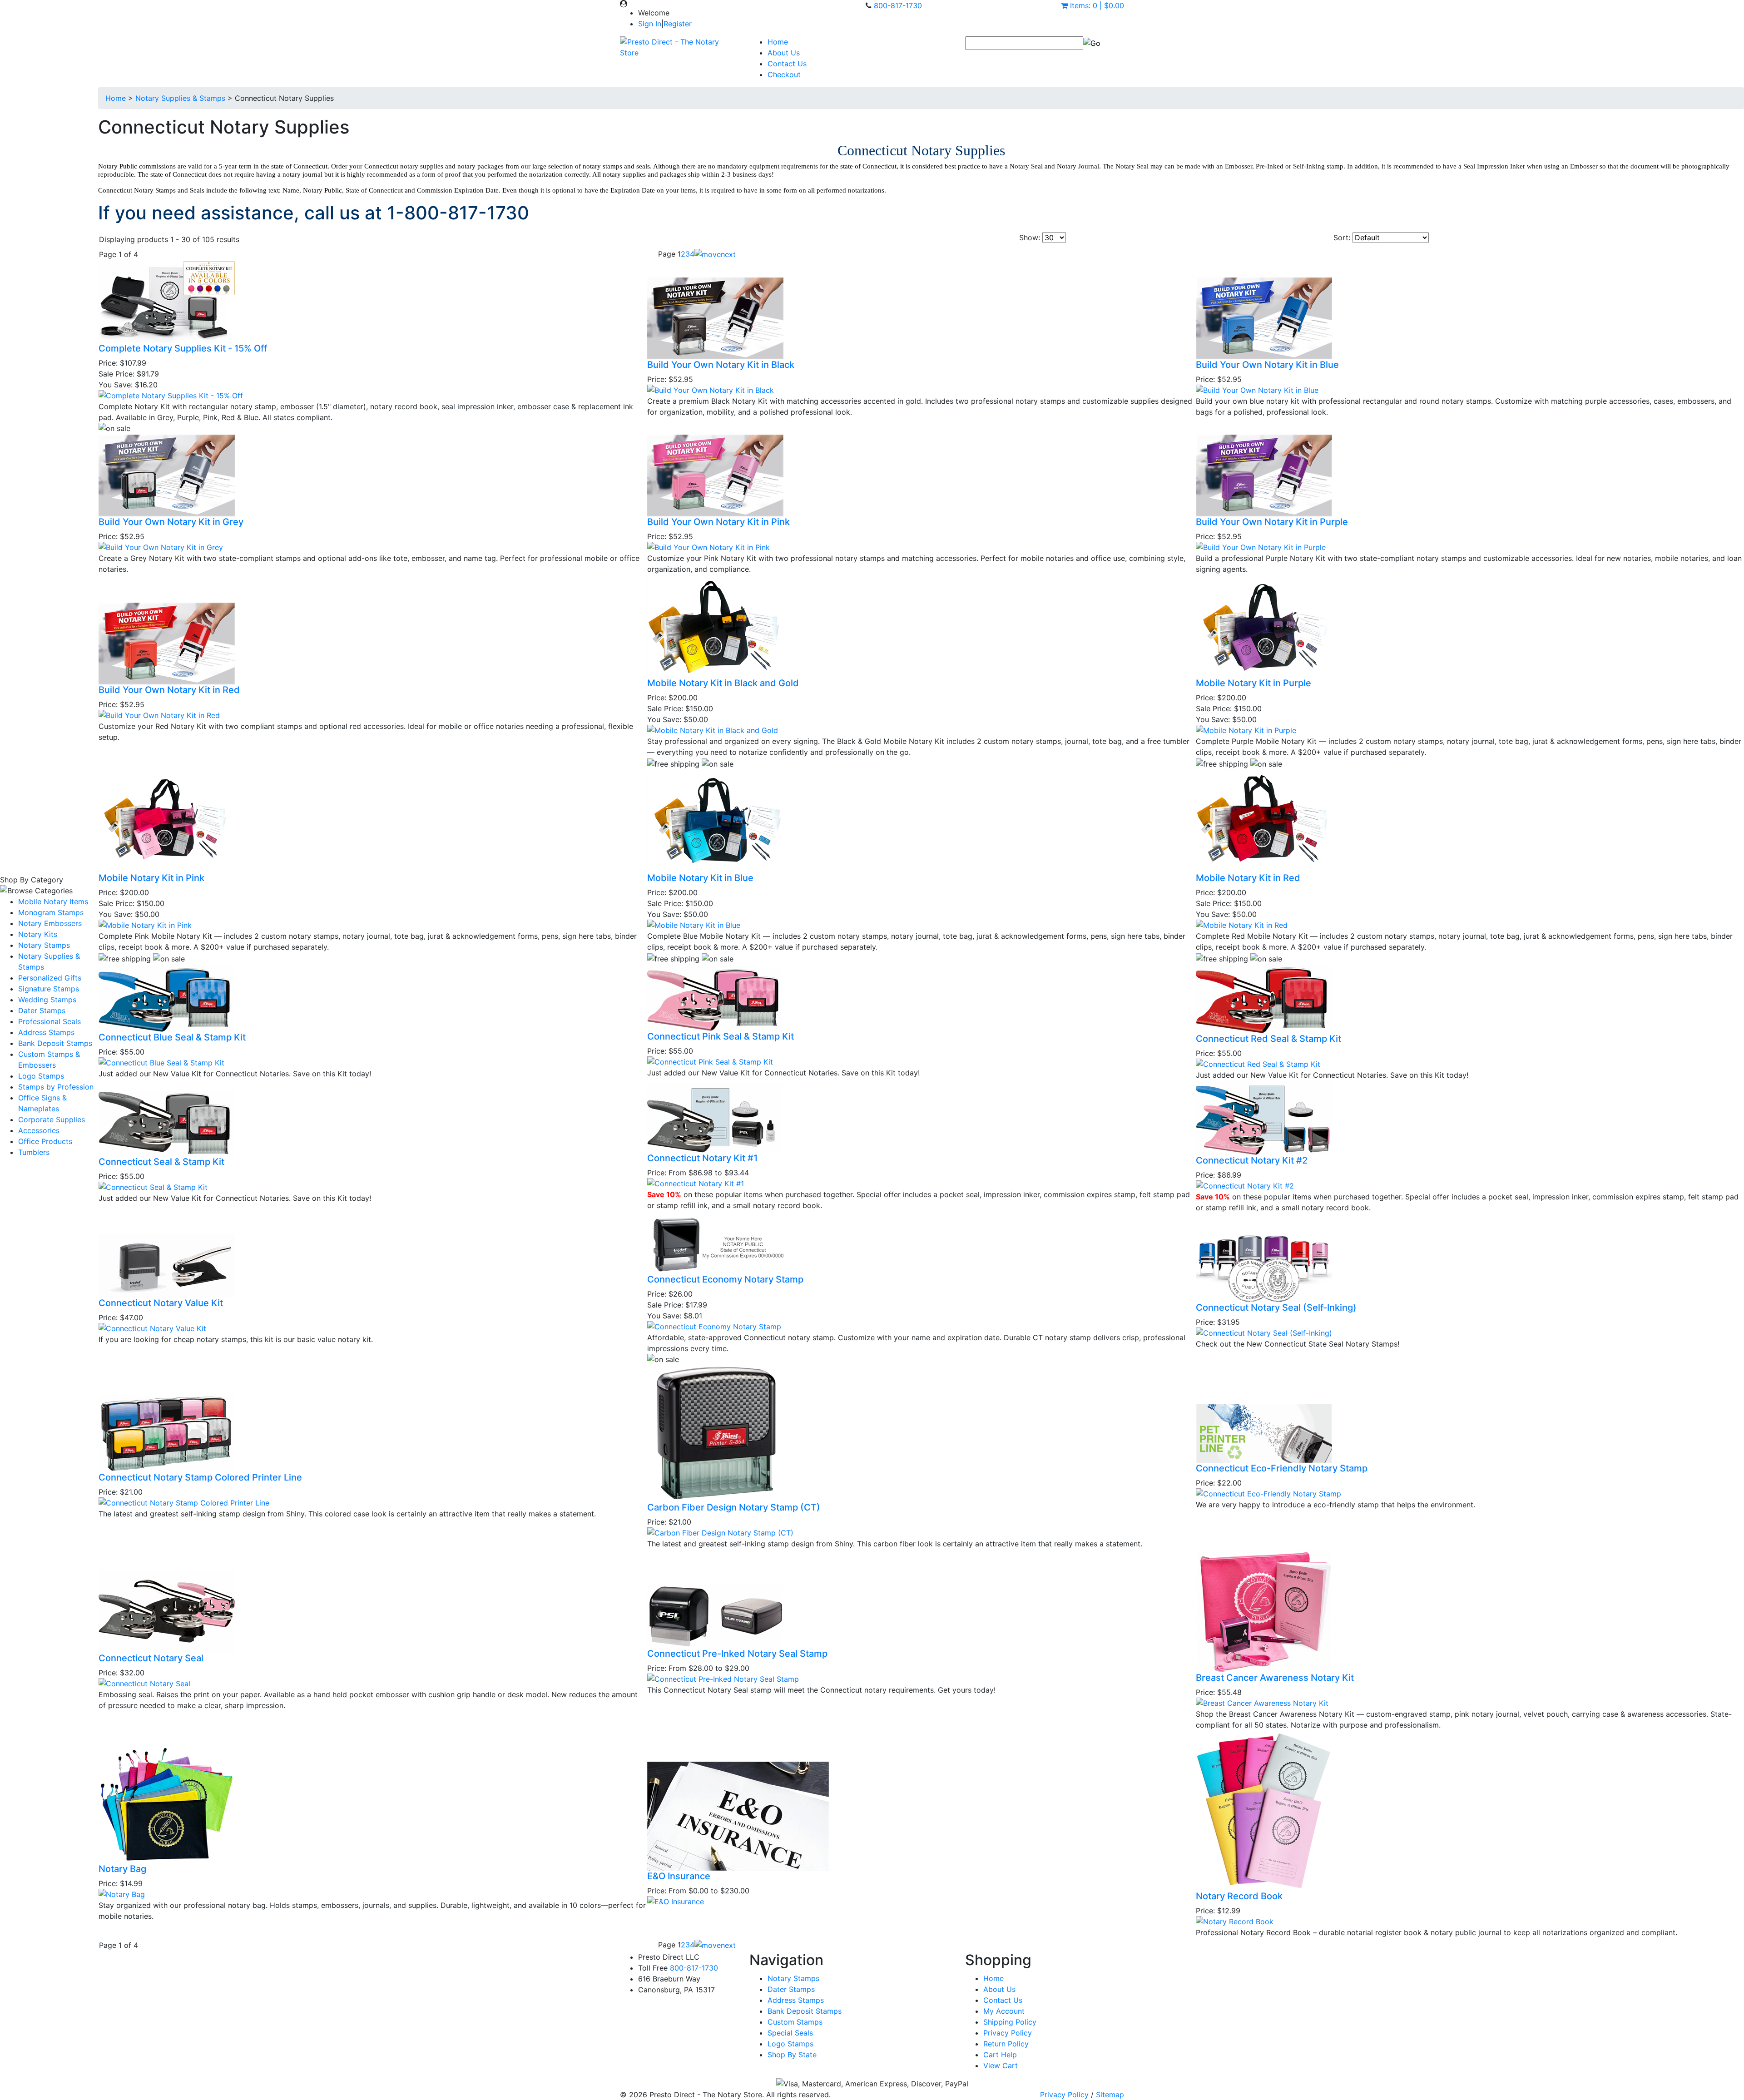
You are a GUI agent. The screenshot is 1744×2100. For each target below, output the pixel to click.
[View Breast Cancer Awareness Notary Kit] (1262, 1702)
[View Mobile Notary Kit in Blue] (694, 924)
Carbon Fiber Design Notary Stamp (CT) (734, 1507)
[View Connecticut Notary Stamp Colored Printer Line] (184, 1502)
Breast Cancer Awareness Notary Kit (1275, 1678)
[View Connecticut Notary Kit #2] (1245, 1185)
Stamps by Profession (56, 1087)
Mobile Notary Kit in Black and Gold (723, 683)
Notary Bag (122, 1869)
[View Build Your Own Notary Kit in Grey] (161, 547)
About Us (784, 53)
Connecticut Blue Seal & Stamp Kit (172, 1037)
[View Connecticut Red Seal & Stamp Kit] (1258, 1063)
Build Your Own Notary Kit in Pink (718, 522)
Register (678, 24)
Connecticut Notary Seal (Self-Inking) (1276, 1308)
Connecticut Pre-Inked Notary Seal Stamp (737, 1654)
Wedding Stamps (47, 1000)
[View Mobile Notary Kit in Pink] (145, 924)
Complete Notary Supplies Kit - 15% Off (183, 348)
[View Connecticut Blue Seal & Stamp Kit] (161, 1062)
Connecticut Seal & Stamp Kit (161, 1162)
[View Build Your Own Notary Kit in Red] (159, 714)
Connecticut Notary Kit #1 (702, 1158)
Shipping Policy (1010, 2022)
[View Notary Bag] (122, 1893)
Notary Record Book (1239, 1896)
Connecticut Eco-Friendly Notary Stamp (1282, 1468)
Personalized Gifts (50, 978)
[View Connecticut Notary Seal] (144, 1683)
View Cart (1001, 2065)
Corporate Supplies (52, 1119)
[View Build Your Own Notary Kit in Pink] (708, 547)
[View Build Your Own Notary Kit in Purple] (1261, 547)
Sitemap (1110, 2095)
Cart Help (1000, 2055)
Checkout (784, 74)
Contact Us (787, 64)
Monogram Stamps (51, 912)
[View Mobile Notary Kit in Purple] (1246, 730)
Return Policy (1006, 2044)
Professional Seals (50, 1021)
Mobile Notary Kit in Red (1248, 878)
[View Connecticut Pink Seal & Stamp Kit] (710, 1061)
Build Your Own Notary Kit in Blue (1267, 365)
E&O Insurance (679, 1876)
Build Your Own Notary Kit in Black (721, 365)
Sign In (650, 24)
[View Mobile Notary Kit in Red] (1242, 924)
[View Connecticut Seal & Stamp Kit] (153, 1186)
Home (778, 42)
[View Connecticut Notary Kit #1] (696, 1183)
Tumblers (34, 1152)
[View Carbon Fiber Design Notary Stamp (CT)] (720, 1532)
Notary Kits (38, 934)
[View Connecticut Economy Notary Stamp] (714, 1326)
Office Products (45, 1141)
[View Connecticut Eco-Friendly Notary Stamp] (1268, 1493)
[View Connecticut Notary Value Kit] (152, 1327)
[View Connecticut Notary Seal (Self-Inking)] (1264, 1332)
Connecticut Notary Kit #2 (1252, 1160)
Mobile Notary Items (53, 901)
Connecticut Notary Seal (151, 1658)
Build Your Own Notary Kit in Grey (171, 522)
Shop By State (792, 2055)
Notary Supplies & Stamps (180, 98)
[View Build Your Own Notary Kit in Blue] (1257, 390)
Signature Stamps (49, 989)
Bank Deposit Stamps (55, 1043)
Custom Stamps (795, 2022)
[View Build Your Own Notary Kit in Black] (711, 390)
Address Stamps (46, 1032)
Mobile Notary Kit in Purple (1253, 683)
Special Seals (790, 2033)
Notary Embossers (50, 923)
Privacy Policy (1008, 2033)
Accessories (39, 1130)
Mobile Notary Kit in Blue (700, 878)
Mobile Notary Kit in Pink (151, 878)
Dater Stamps (42, 1010)
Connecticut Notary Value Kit (161, 1303)
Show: (1030, 238)
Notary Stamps (44, 945)
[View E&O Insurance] (676, 1901)
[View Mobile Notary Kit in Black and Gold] (713, 730)
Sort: (1342, 238)
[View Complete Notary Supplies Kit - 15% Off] (171, 395)
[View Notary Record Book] (1235, 1921)
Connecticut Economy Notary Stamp (725, 1279)
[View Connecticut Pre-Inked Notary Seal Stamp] (723, 1679)
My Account (1004, 2011)
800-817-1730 (898, 5)
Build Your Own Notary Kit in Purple (1272, 522)
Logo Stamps (41, 1076)
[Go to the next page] (715, 254)
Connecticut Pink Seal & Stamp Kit (721, 1036)
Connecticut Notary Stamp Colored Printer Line (200, 1477)
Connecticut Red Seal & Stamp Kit (1268, 1039)
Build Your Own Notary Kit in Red (169, 690)
